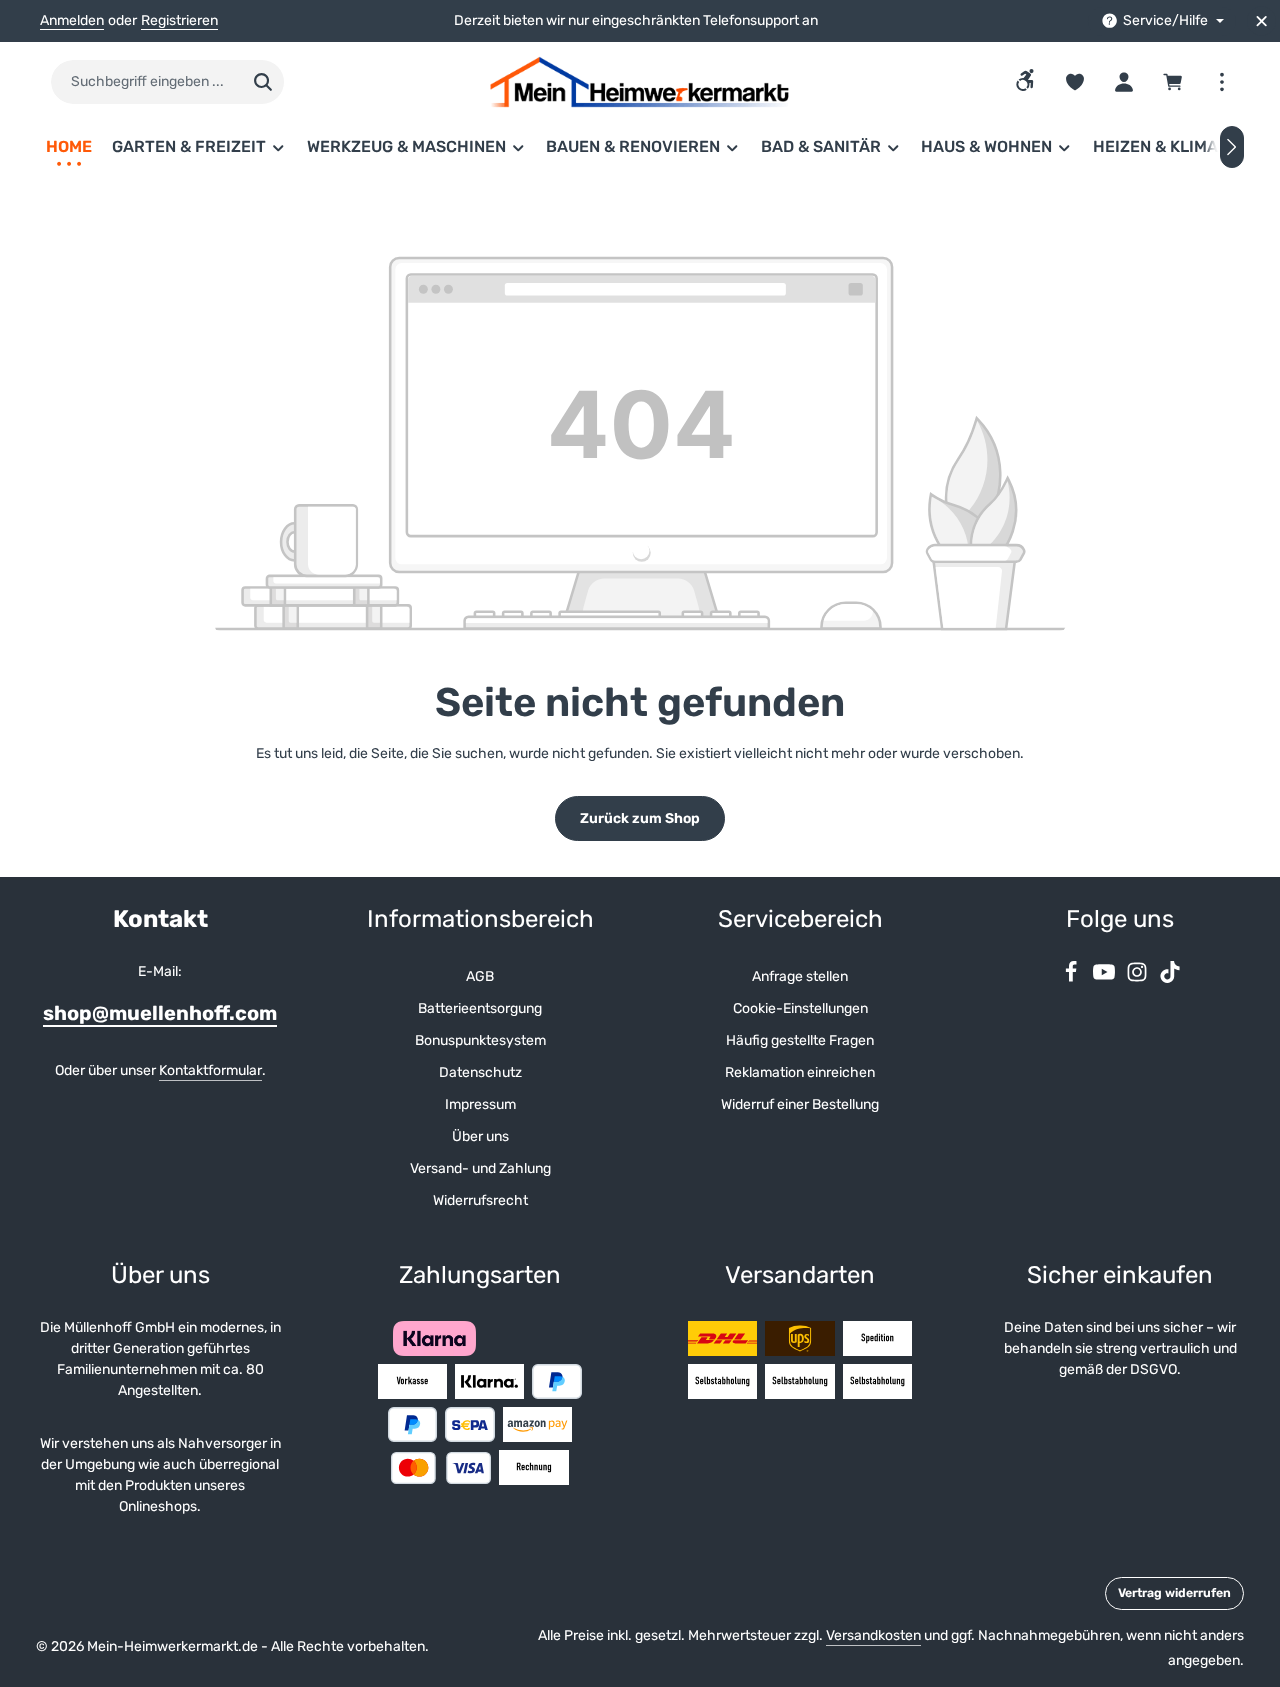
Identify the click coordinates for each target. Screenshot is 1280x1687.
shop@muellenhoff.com (160, 1013)
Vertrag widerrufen (1174, 1593)
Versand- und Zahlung (480, 1168)
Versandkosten (873, 1635)
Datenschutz (480, 1072)
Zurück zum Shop (640, 818)
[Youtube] (1105, 978)
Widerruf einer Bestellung (800, 1104)
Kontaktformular (210, 1070)
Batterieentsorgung (480, 1008)
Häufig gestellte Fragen (800, 1040)
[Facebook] (1072, 978)
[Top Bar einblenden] (1221, 82)
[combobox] (146, 82)
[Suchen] (263, 82)
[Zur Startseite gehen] (640, 82)
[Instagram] (1138, 978)
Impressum (480, 1104)
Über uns (480, 1136)
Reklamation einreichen (800, 1072)
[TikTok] (1170, 978)
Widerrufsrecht (480, 1200)
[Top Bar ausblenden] (1261, 21)
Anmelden (72, 21)
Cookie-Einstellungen (800, 1008)
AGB (480, 976)
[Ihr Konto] (1123, 82)
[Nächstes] (1232, 147)
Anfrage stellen (800, 976)
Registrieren (179, 21)
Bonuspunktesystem (480, 1040)
